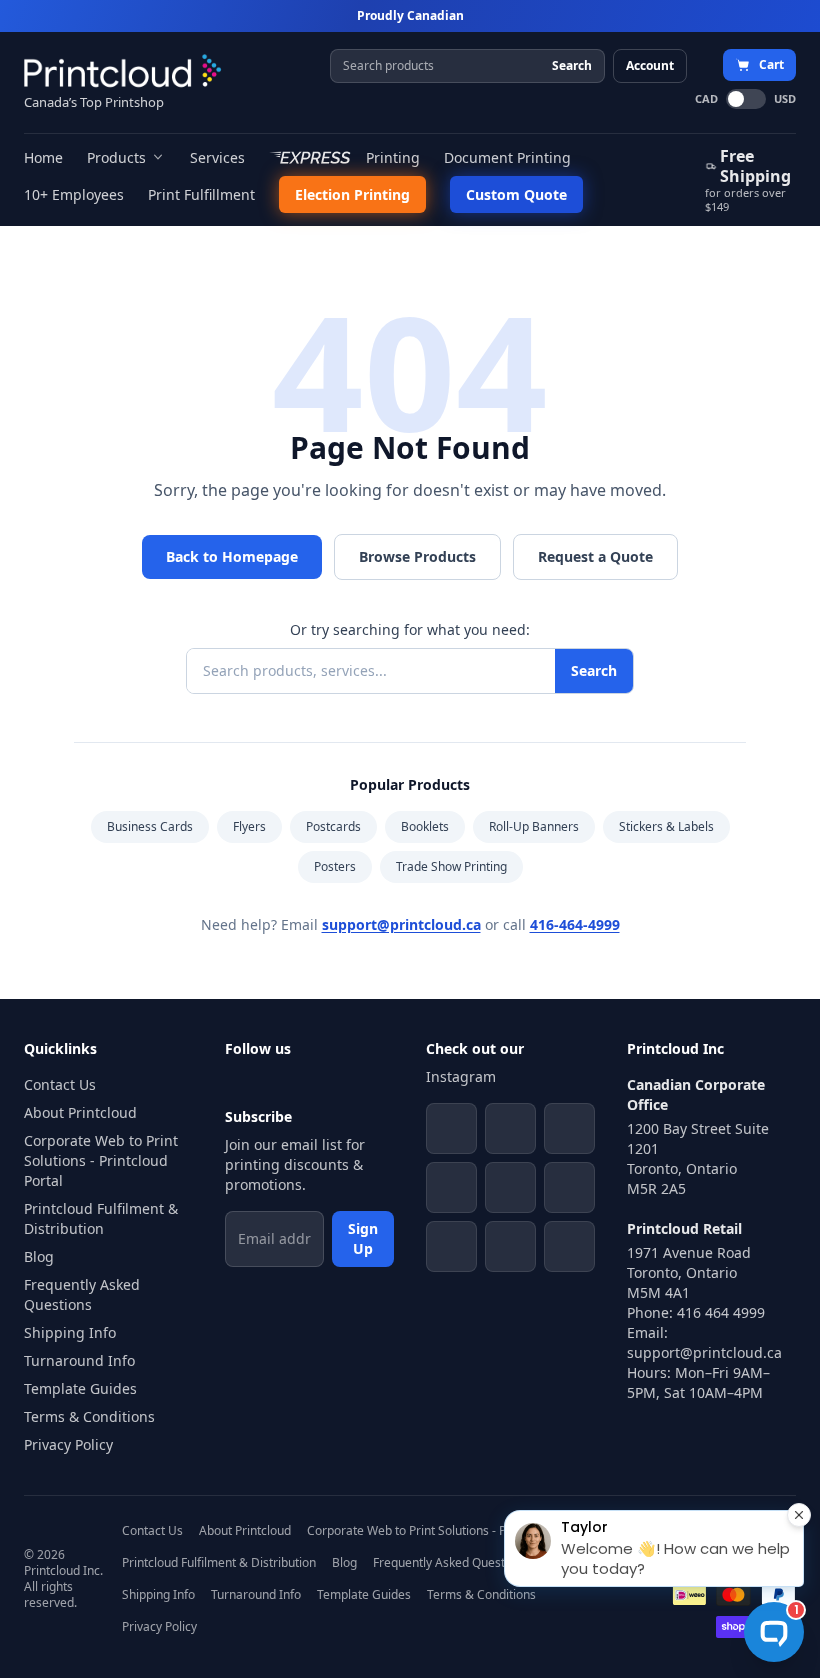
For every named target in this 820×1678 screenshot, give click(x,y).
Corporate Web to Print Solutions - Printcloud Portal (101, 1160)
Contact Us (60, 1084)
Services (217, 157)
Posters (335, 866)
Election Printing (352, 194)
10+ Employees (74, 194)
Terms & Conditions (89, 1416)
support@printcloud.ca (401, 924)
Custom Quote (516, 194)
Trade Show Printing (451, 866)
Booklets (425, 826)
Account (650, 65)
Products (116, 157)
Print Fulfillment (201, 194)
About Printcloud (80, 1112)
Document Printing (507, 157)
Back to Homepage (232, 556)
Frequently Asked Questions (82, 1294)
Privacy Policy (68, 1444)
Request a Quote (595, 556)
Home (43, 157)
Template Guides (80, 1388)
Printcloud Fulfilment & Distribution (101, 1218)
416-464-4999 (575, 924)
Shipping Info (70, 1332)
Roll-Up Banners (534, 826)
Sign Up (363, 1238)
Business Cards (150, 826)
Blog (39, 1256)
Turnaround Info (79, 1360)
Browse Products (417, 556)
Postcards (333, 826)
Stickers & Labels (666, 826)
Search (572, 65)
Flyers (249, 826)
